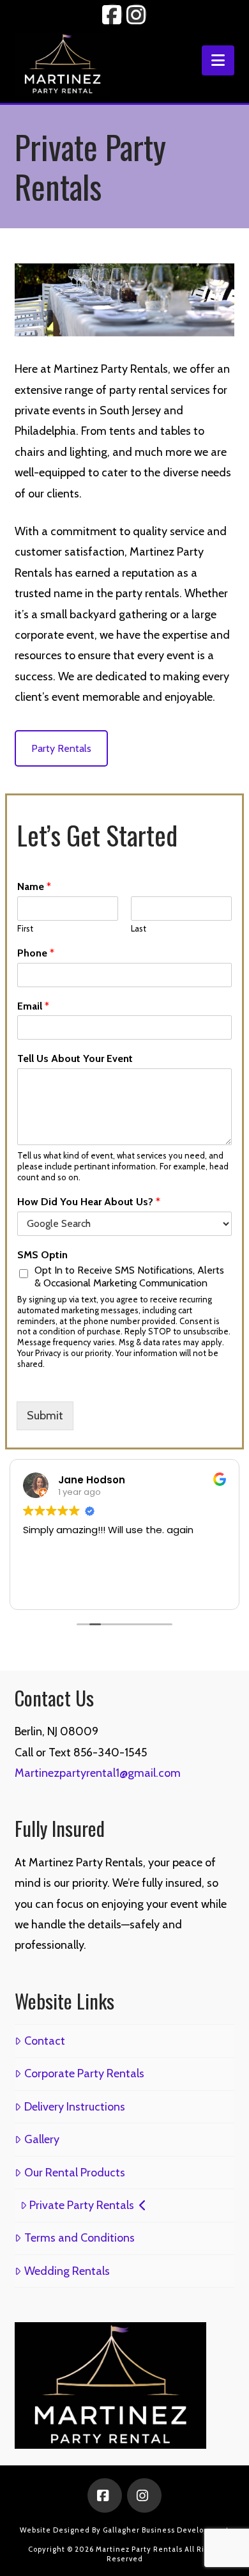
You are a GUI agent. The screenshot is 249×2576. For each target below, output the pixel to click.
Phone (36, 953)
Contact (44, 2041)
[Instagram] (144, 2495)
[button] (218, 60)
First (25, 928)
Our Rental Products (74, 2173)
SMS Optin (42, 1255)
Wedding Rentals (67, 2271)
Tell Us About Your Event (75, 1058)
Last (139, 928)
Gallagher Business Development (166, 2530)
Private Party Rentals (82, 2205)
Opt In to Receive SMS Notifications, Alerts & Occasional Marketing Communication (129, 1276)
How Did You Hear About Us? (89, 1202)
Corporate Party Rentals (84, 2073)
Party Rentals (61, 748)
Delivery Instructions (74, 2107)
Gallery (41, 2139)
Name (34, 886)
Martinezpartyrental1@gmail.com (98, 1773)
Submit (45, 1416)
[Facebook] (105, 2495)
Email (33, 1006)
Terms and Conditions (79, 2238)
